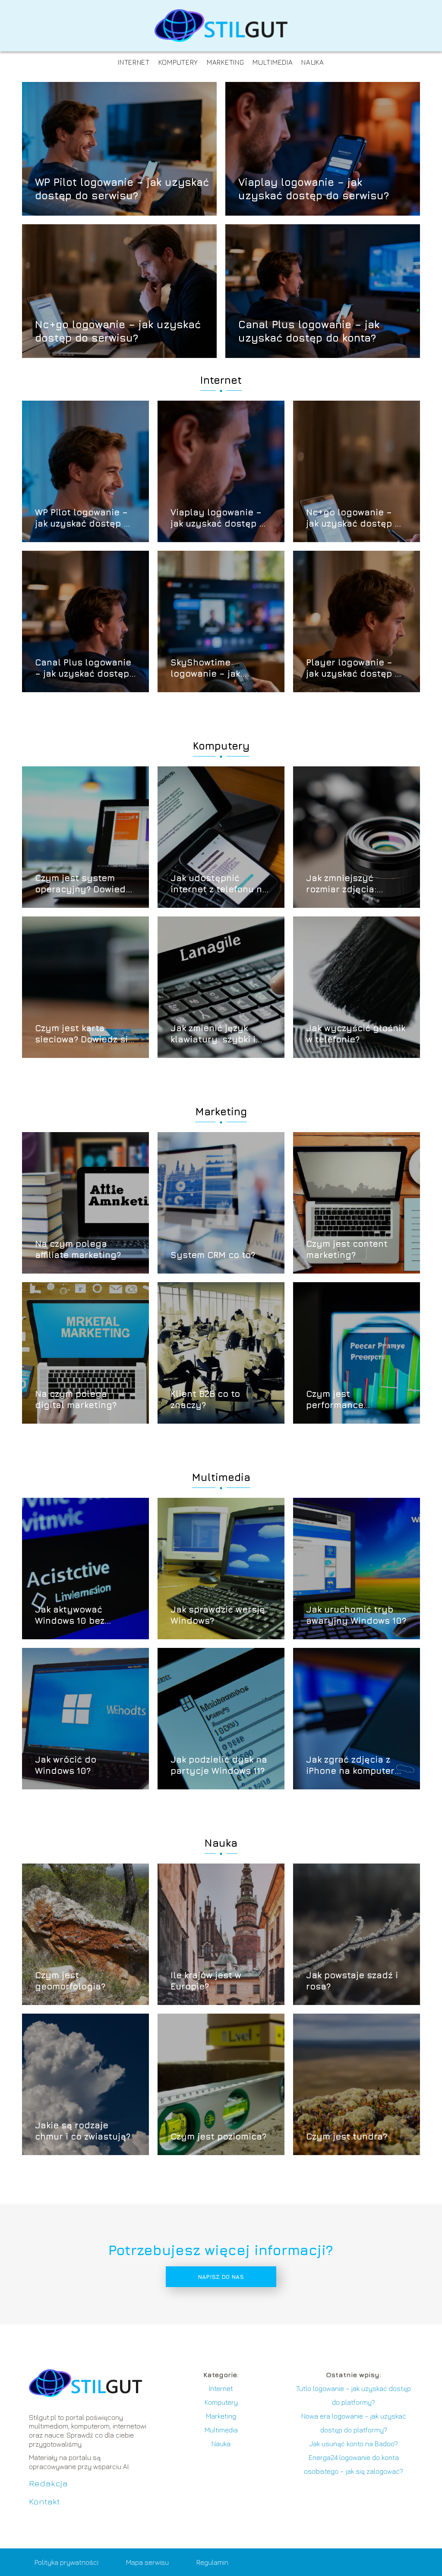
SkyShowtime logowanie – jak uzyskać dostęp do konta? (213, 668)
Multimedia (273, 62)
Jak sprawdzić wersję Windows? (218, 1615)
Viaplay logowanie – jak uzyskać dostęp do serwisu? (314, 188)
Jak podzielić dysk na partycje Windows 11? (219, 1765)
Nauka (313, 62)
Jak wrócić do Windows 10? (66, 1765)
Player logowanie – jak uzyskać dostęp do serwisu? (356, 668)
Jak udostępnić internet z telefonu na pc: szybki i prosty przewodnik (219, 884)
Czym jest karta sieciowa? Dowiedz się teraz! (84, 1034)
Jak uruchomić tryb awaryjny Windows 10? (356, 1615)
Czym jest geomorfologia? (70, 1981)
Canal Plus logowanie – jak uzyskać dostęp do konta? (309, 331)
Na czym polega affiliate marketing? (78, 1249)
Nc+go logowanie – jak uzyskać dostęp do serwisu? (118, 331)
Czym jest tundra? (347, 2136)
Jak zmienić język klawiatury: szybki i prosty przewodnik (213, 1034)
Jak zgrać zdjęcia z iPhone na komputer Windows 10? (350, 1765)
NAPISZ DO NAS (221, 2277)
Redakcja (48, 2483)
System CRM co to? (213, 1255)
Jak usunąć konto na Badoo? (354, 2444)
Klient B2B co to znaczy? (205, 1399)
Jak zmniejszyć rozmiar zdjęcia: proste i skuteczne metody (347, 884)
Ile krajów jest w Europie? (206, 1981)
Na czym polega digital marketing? (76, 1399)
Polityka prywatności (66, 2562)
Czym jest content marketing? (347, 1249)
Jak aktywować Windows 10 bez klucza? (70, 1615)
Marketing (225, 62)
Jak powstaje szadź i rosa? (352, 1981)
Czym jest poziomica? (218, 2136)
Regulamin (212, 2562)
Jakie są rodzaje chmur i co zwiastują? (83, 2131)
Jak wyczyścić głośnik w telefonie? (356, 1034)
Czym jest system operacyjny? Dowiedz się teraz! (82, 884)
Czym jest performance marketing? (335, 1400)
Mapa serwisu (147, 2562)
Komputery (178, 62)
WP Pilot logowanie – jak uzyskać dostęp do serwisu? (122, 188)
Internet (134, 62)
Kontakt (44, 2501)
